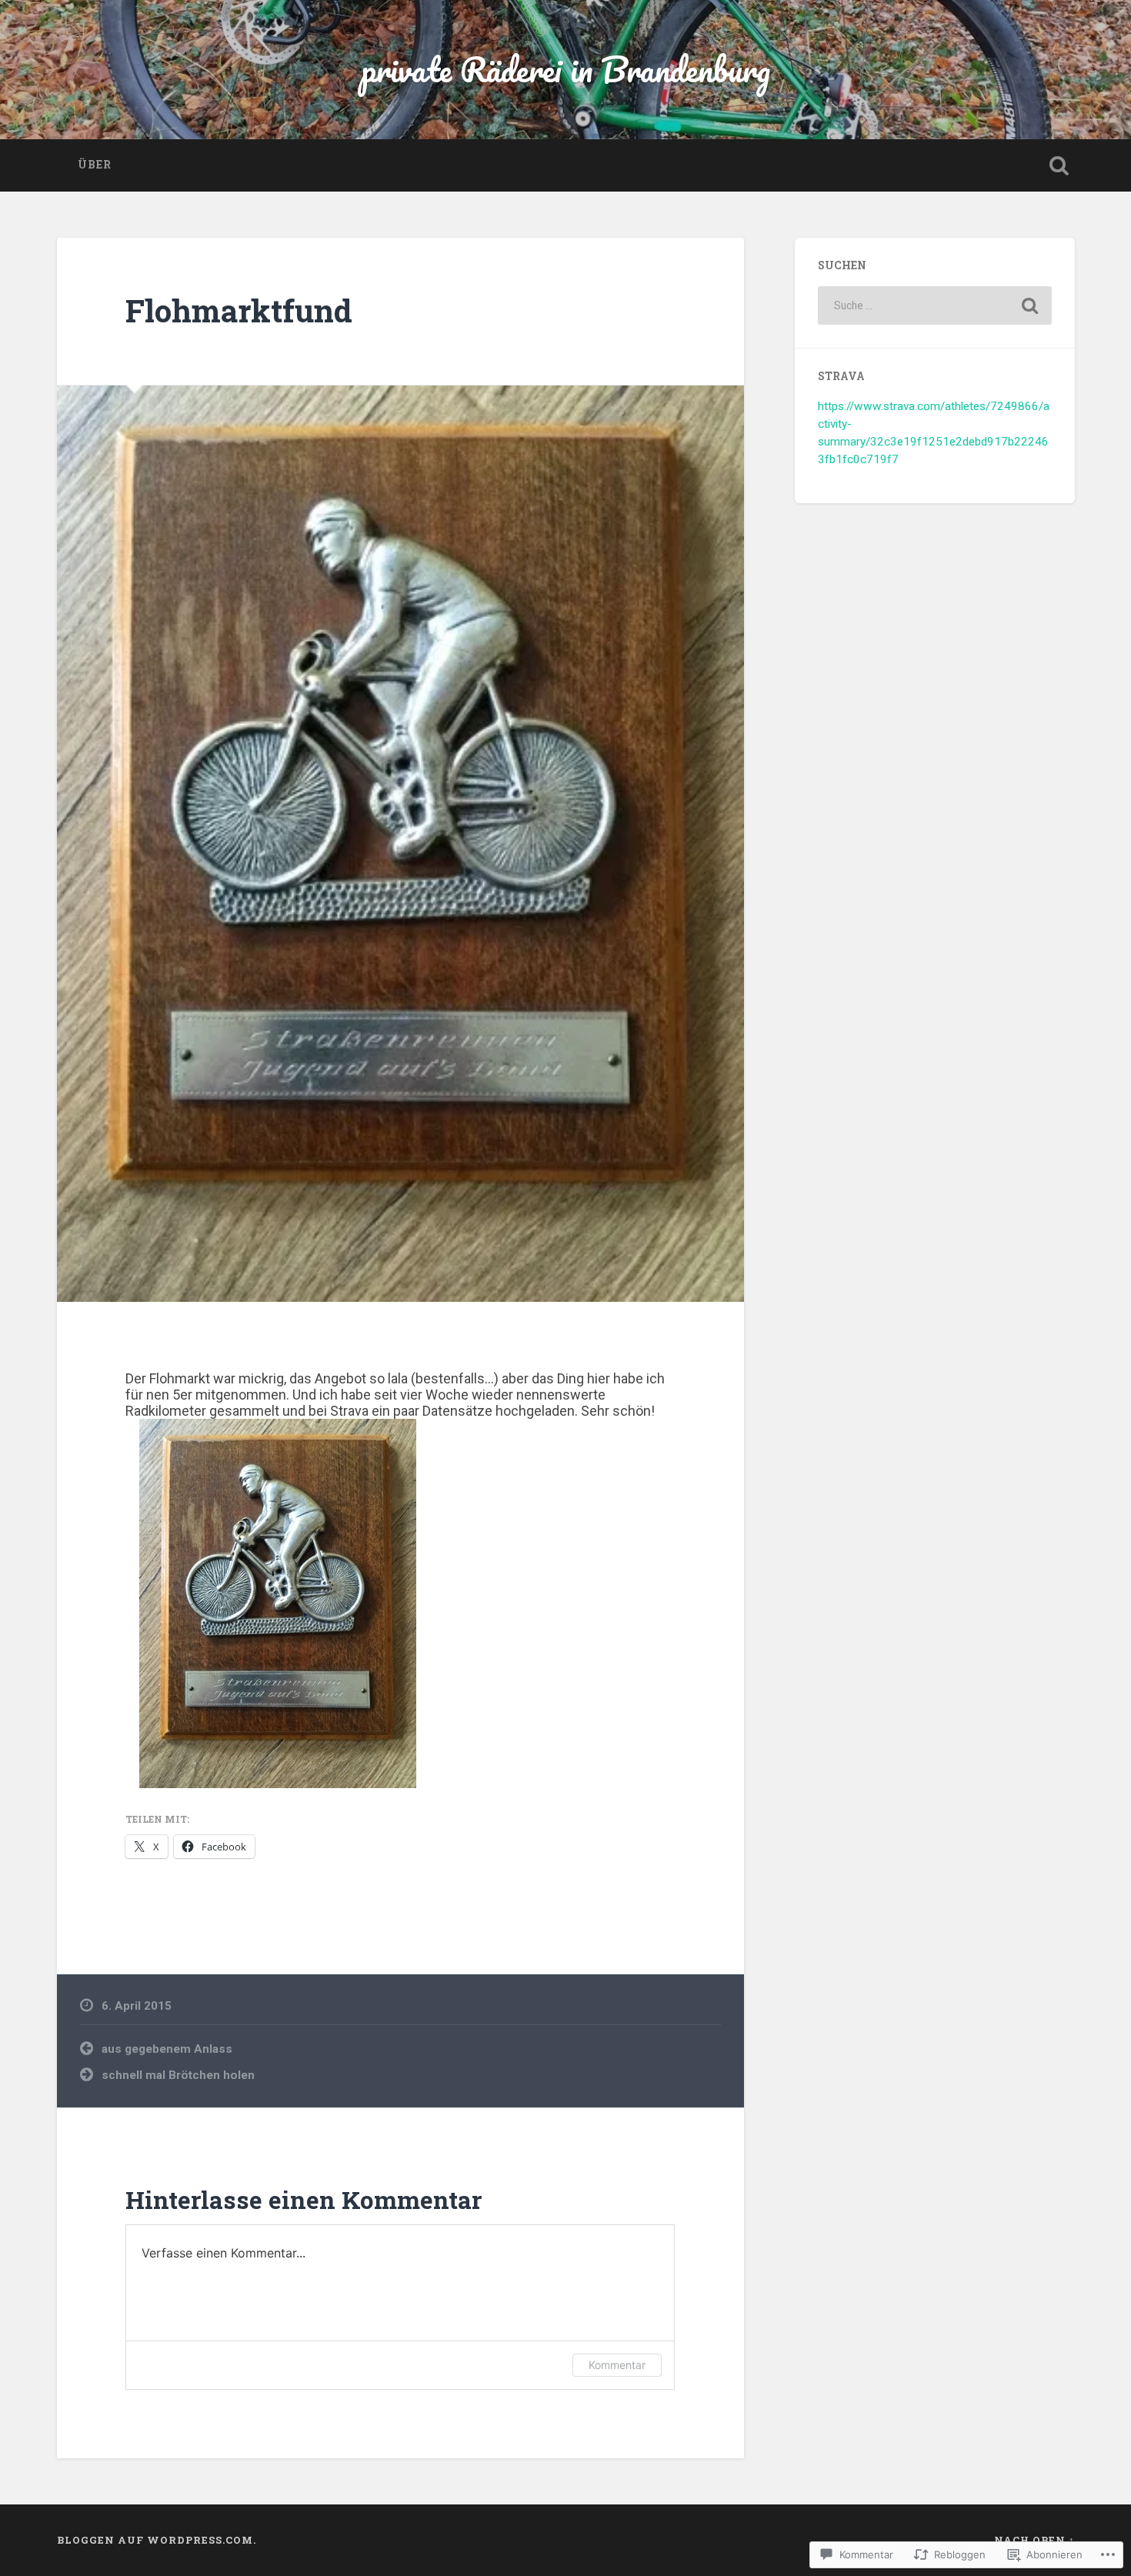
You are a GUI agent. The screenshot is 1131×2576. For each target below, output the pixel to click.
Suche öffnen (1059, 165)
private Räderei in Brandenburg (566, 69)
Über (95, 165)
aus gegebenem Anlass (167, 2049)
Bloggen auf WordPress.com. (157, 2540)
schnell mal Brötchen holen (178, 2075)
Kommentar (617, 2365)
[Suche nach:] (935, 305)
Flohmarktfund (239, 310)
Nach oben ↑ (1034, 2540)
